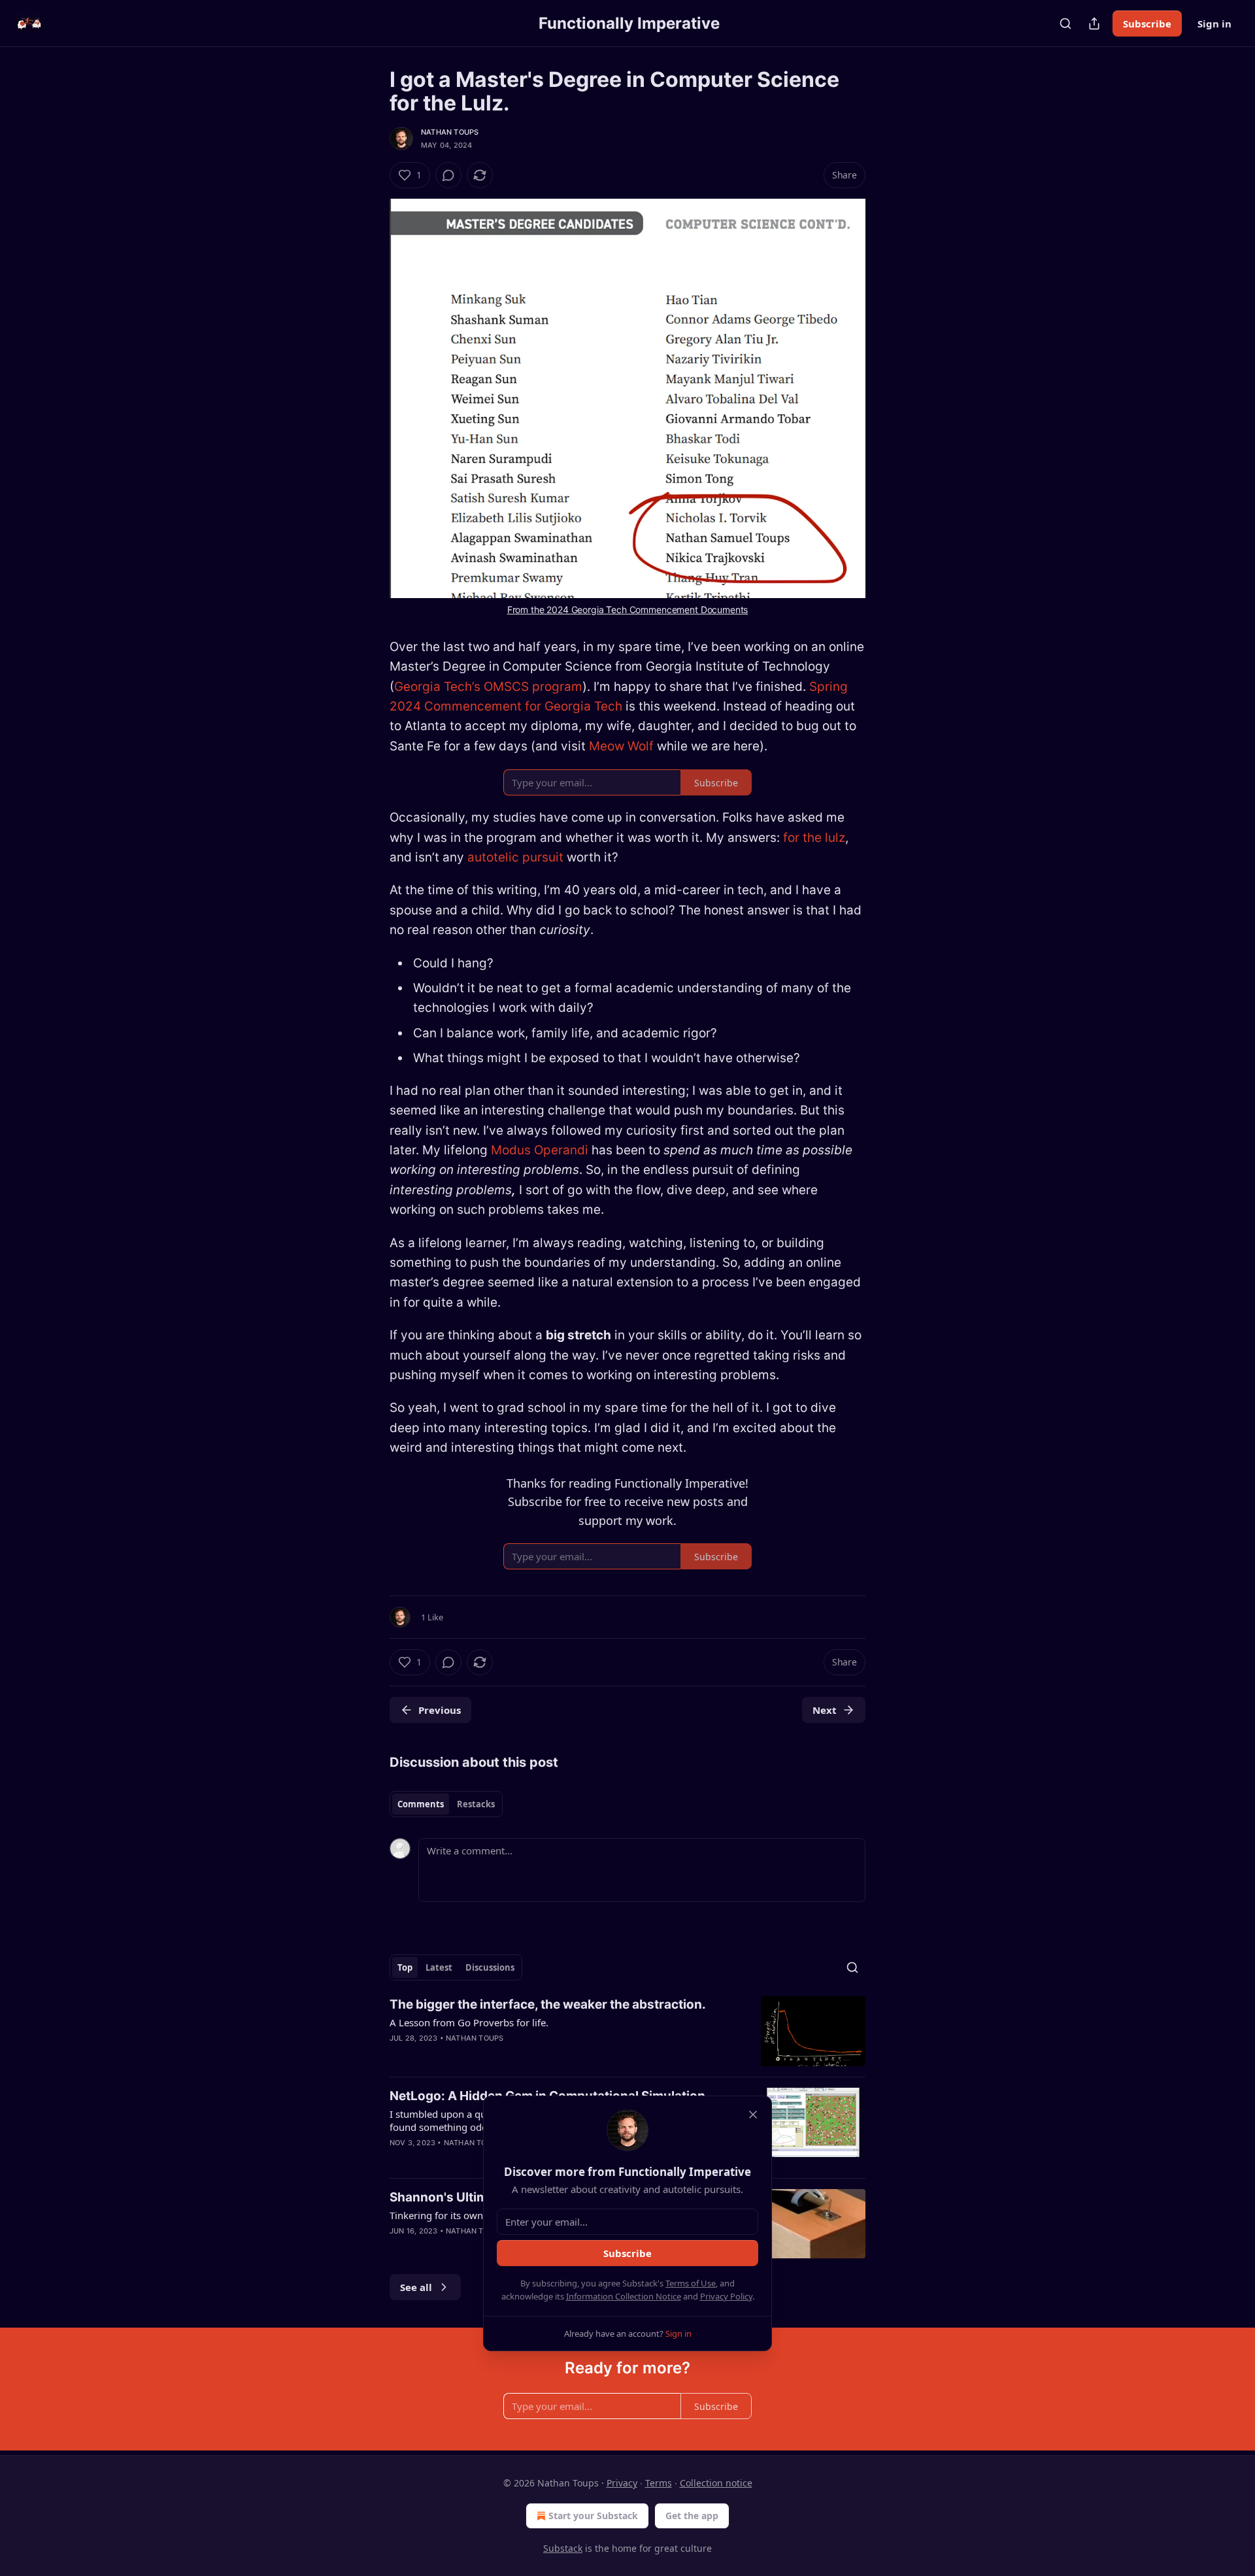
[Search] (1065, 24)
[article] (627, 2031)
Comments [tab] (421, 1804)
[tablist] (446, 1804)
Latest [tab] (439, 1967)
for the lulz (814, 838)
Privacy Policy (726, 2296)
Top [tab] (405, 1967)
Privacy (622, 2483)
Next (825, 1710)
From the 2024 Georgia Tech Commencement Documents (628, 610)
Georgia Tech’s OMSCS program (488, 687)
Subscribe (1147, 24)
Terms (659, 2483)
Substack (563, 2548)
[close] (753, 2115)
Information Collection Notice (624, 2296)
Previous (440, 1710)
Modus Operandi (541, 1150)
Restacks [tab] (476, 1804)
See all (416, 2287)
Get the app (692, 2516)
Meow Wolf (623, 746)
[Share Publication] (1094, 24)
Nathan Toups (450, 132)
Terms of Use (691, 2283)
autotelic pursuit (517, 857)
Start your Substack (593, 2516)
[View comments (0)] (448, 175)
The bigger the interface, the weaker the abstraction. (548, 2004)
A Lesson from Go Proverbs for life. (469, 2022)
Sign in (1214, 24)
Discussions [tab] (490, 1967)
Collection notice (716, 2483)
